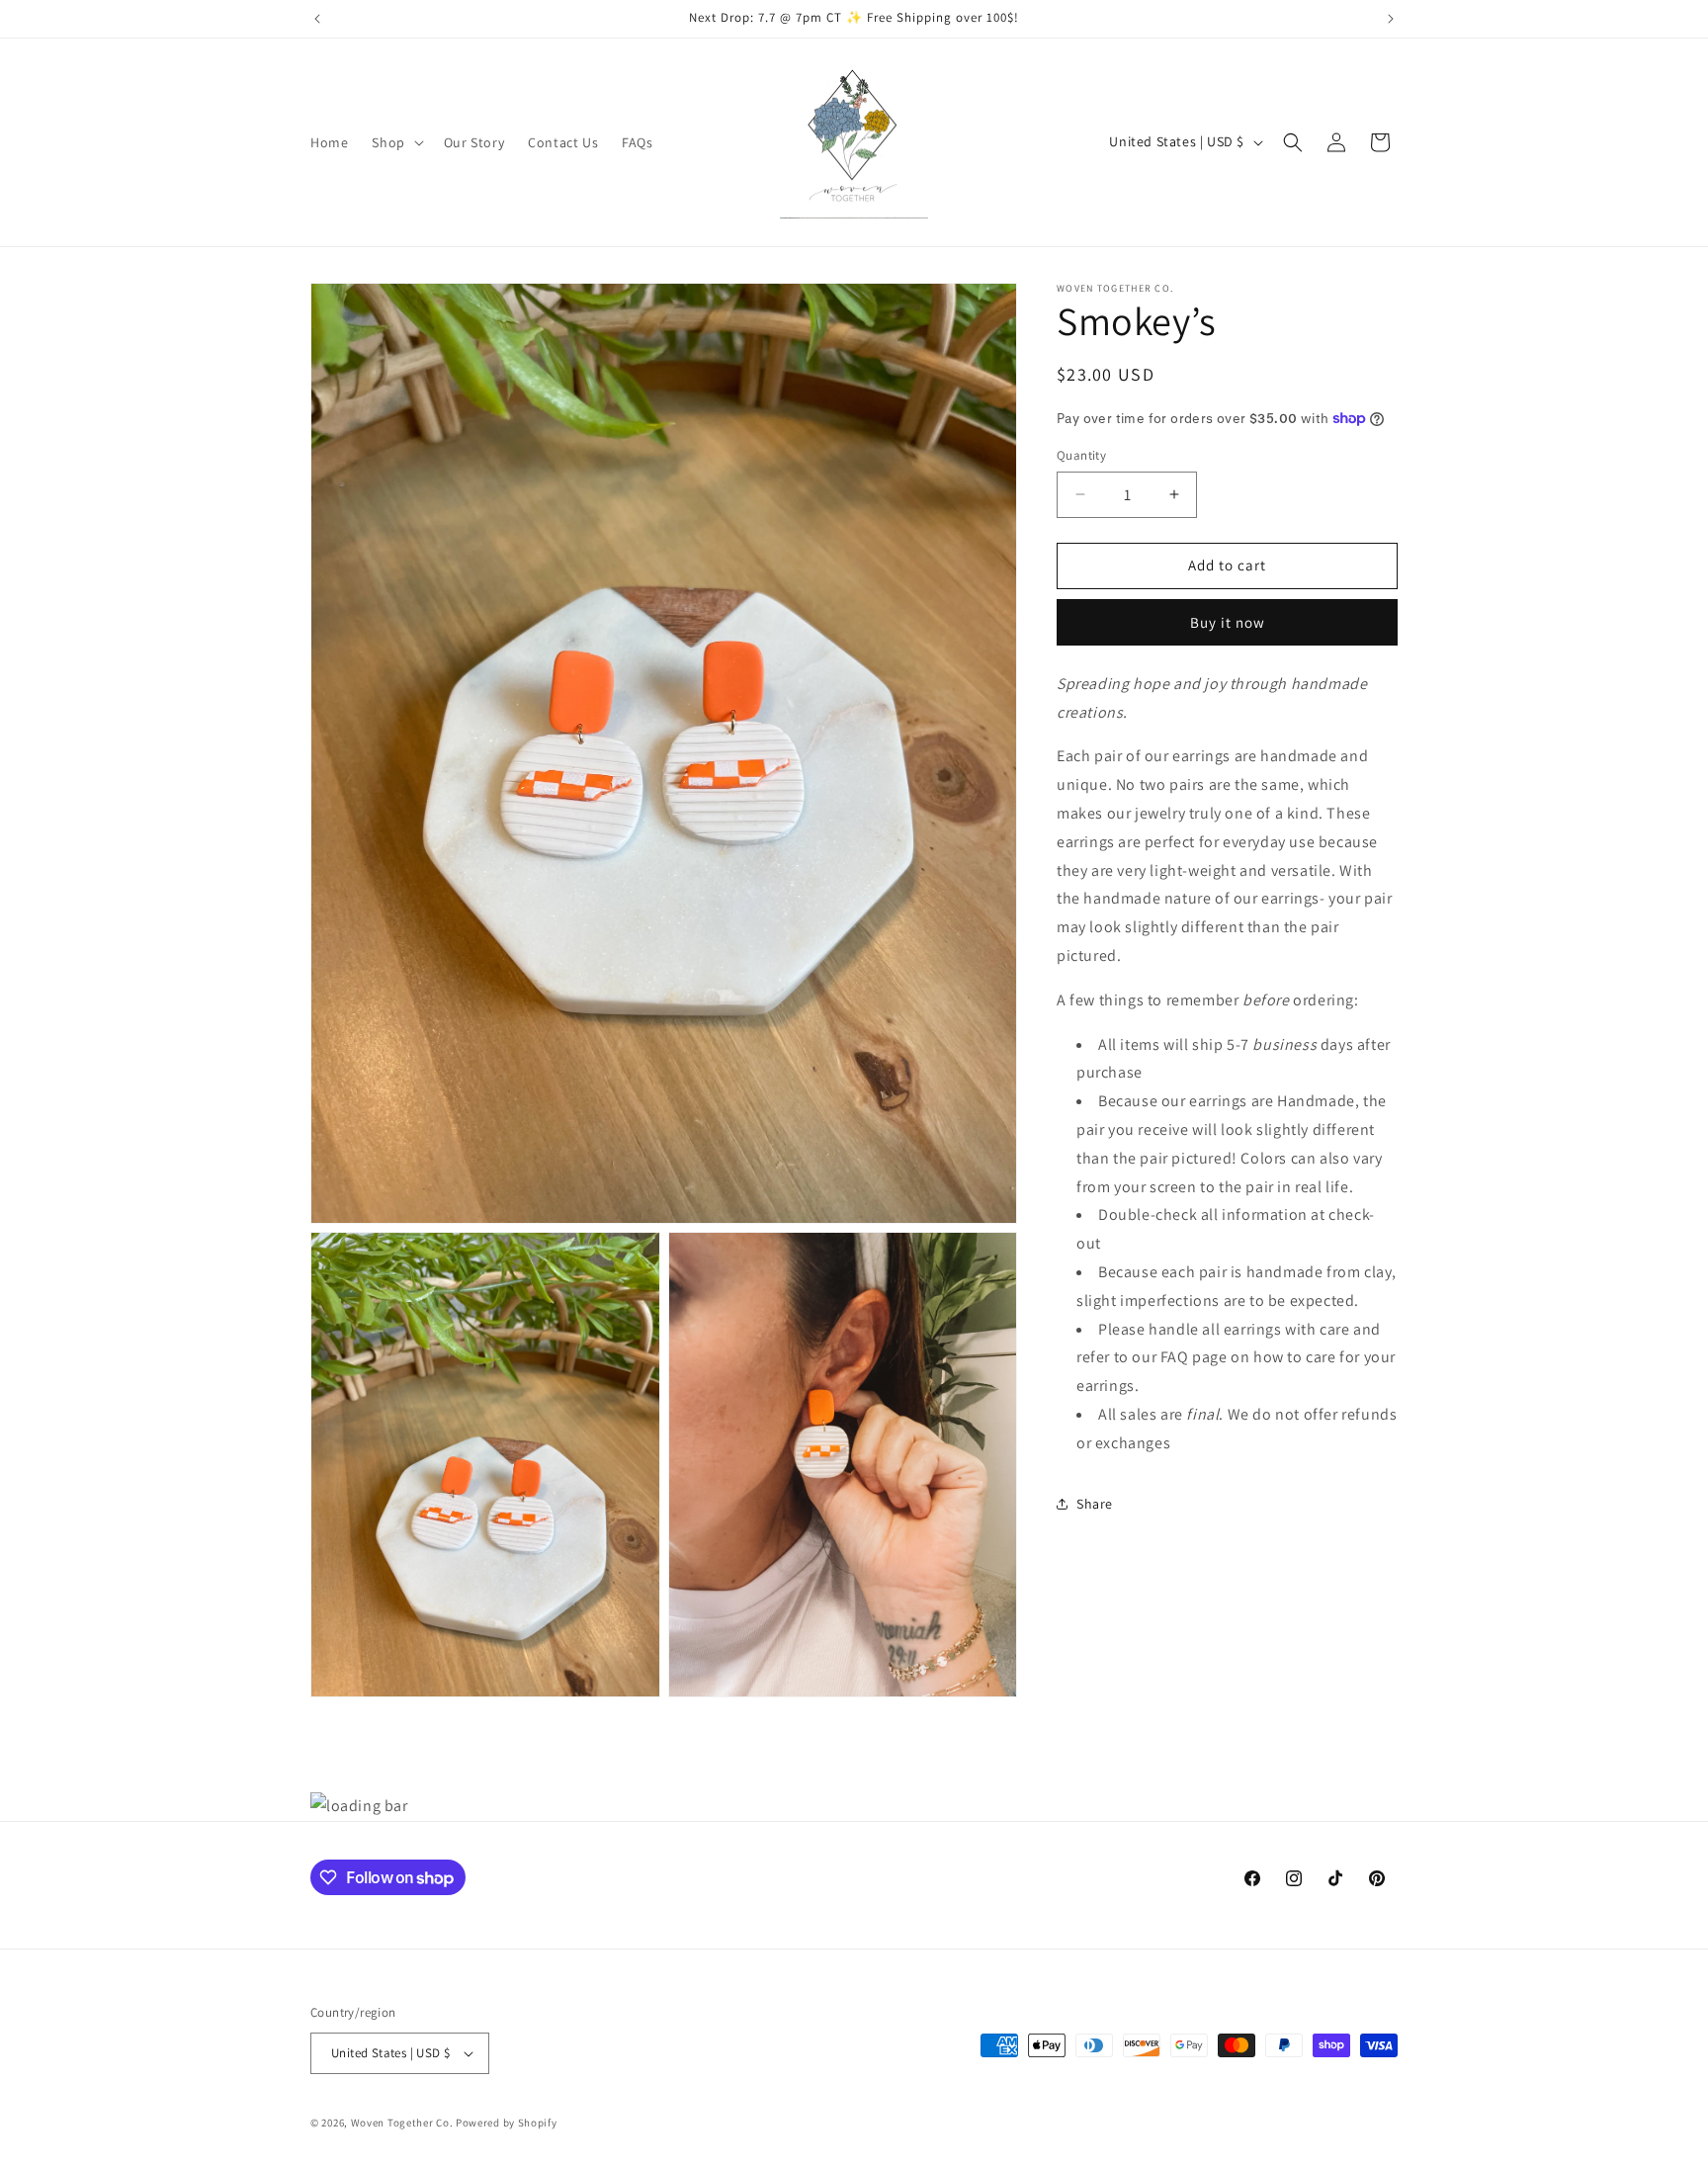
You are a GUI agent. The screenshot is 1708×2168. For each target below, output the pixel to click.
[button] (395, 142)
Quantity (1081, 455)
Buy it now (1228, 621)
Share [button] (1095, 1503)
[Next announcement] (1391, 19)
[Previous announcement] (317, 19)
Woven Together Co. (402, 2123)
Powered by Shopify (507, 2123)
